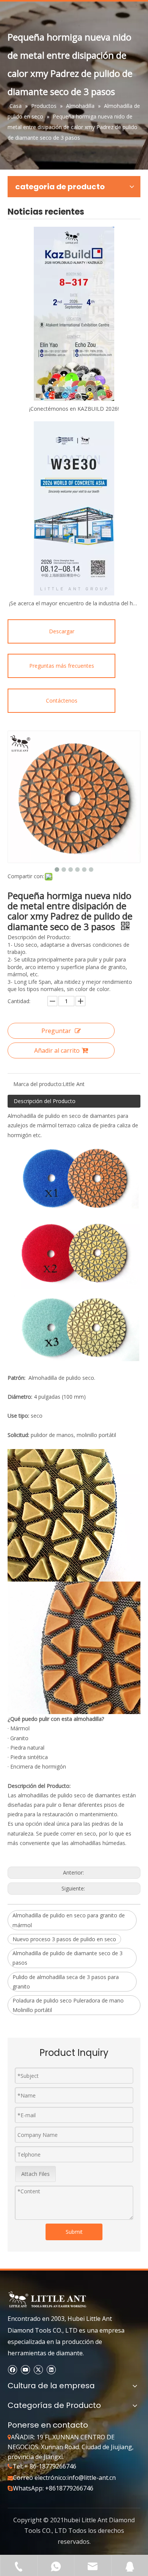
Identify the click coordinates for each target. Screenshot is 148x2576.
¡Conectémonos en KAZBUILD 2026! (74, 409)
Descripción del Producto (45, 1101)
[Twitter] (38, 2370)
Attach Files (35, 2174)
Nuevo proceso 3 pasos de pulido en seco (64, 1939)
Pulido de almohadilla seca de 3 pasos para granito (66, 1982)
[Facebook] (12, 2370)
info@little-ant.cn (91, 2478)
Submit (74, 2232)
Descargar (62, 631)
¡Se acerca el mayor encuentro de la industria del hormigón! (74, 603)
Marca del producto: (38, 1084)
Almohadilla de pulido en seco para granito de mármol (69, 1920)
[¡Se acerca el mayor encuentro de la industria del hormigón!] (74, 508)
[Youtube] (25, 2370)
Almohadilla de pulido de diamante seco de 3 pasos (68, 1958)
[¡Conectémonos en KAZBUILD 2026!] (74, 314)
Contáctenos (62, 700)
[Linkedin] (51, 2370)
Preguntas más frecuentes (62, 666)
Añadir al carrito (57, 1050)
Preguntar (56, 1031)
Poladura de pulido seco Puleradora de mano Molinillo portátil (68, 2005)
